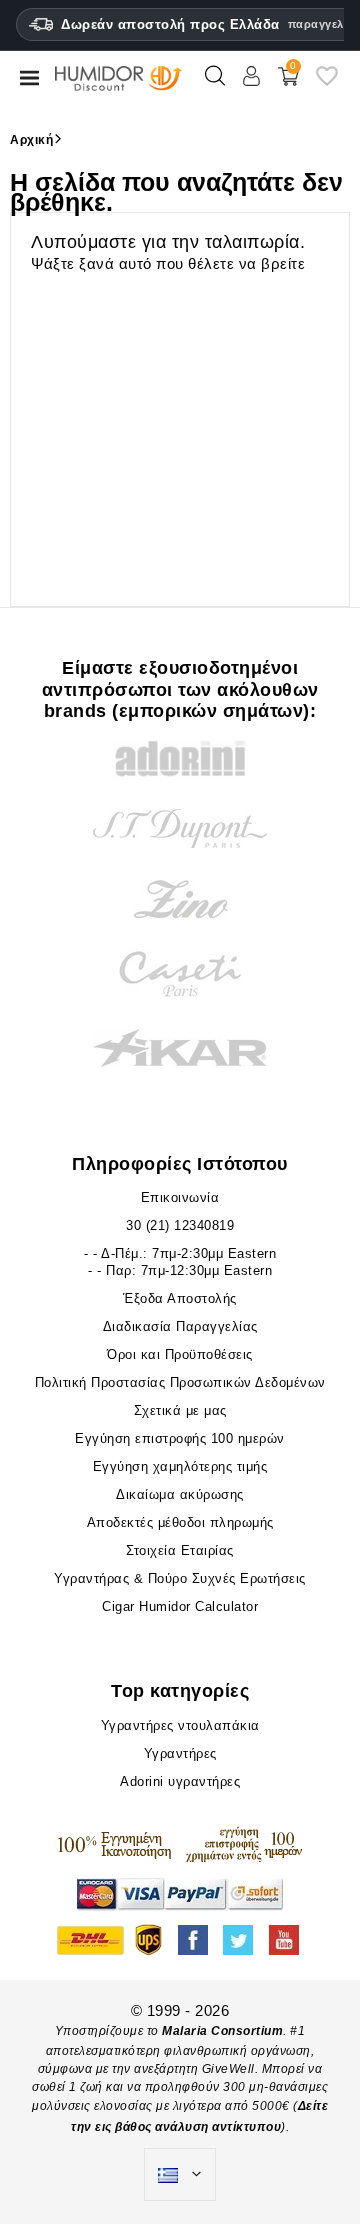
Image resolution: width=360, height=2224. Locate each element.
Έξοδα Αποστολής (180, 1298)
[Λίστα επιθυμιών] (327, 83)
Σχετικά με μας (180, 1410)
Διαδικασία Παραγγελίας (180, 1326)
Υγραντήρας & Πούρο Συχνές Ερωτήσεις (180, 1578)
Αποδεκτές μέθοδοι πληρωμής (180, 1522)
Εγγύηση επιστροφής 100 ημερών (180, 1438)
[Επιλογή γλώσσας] (180, 2175)
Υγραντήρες (180, 1753)
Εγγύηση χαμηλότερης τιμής (180, 1466)
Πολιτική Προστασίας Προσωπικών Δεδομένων (180, 1382)
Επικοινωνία (180, 1197)
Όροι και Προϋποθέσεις (180, 1354)
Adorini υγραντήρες (180, 1781)
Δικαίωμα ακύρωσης (180, 1494)
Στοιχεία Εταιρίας (180, 1550)
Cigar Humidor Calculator (180, 1606)
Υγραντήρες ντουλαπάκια (180, 1725)
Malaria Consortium (222, 2031)
